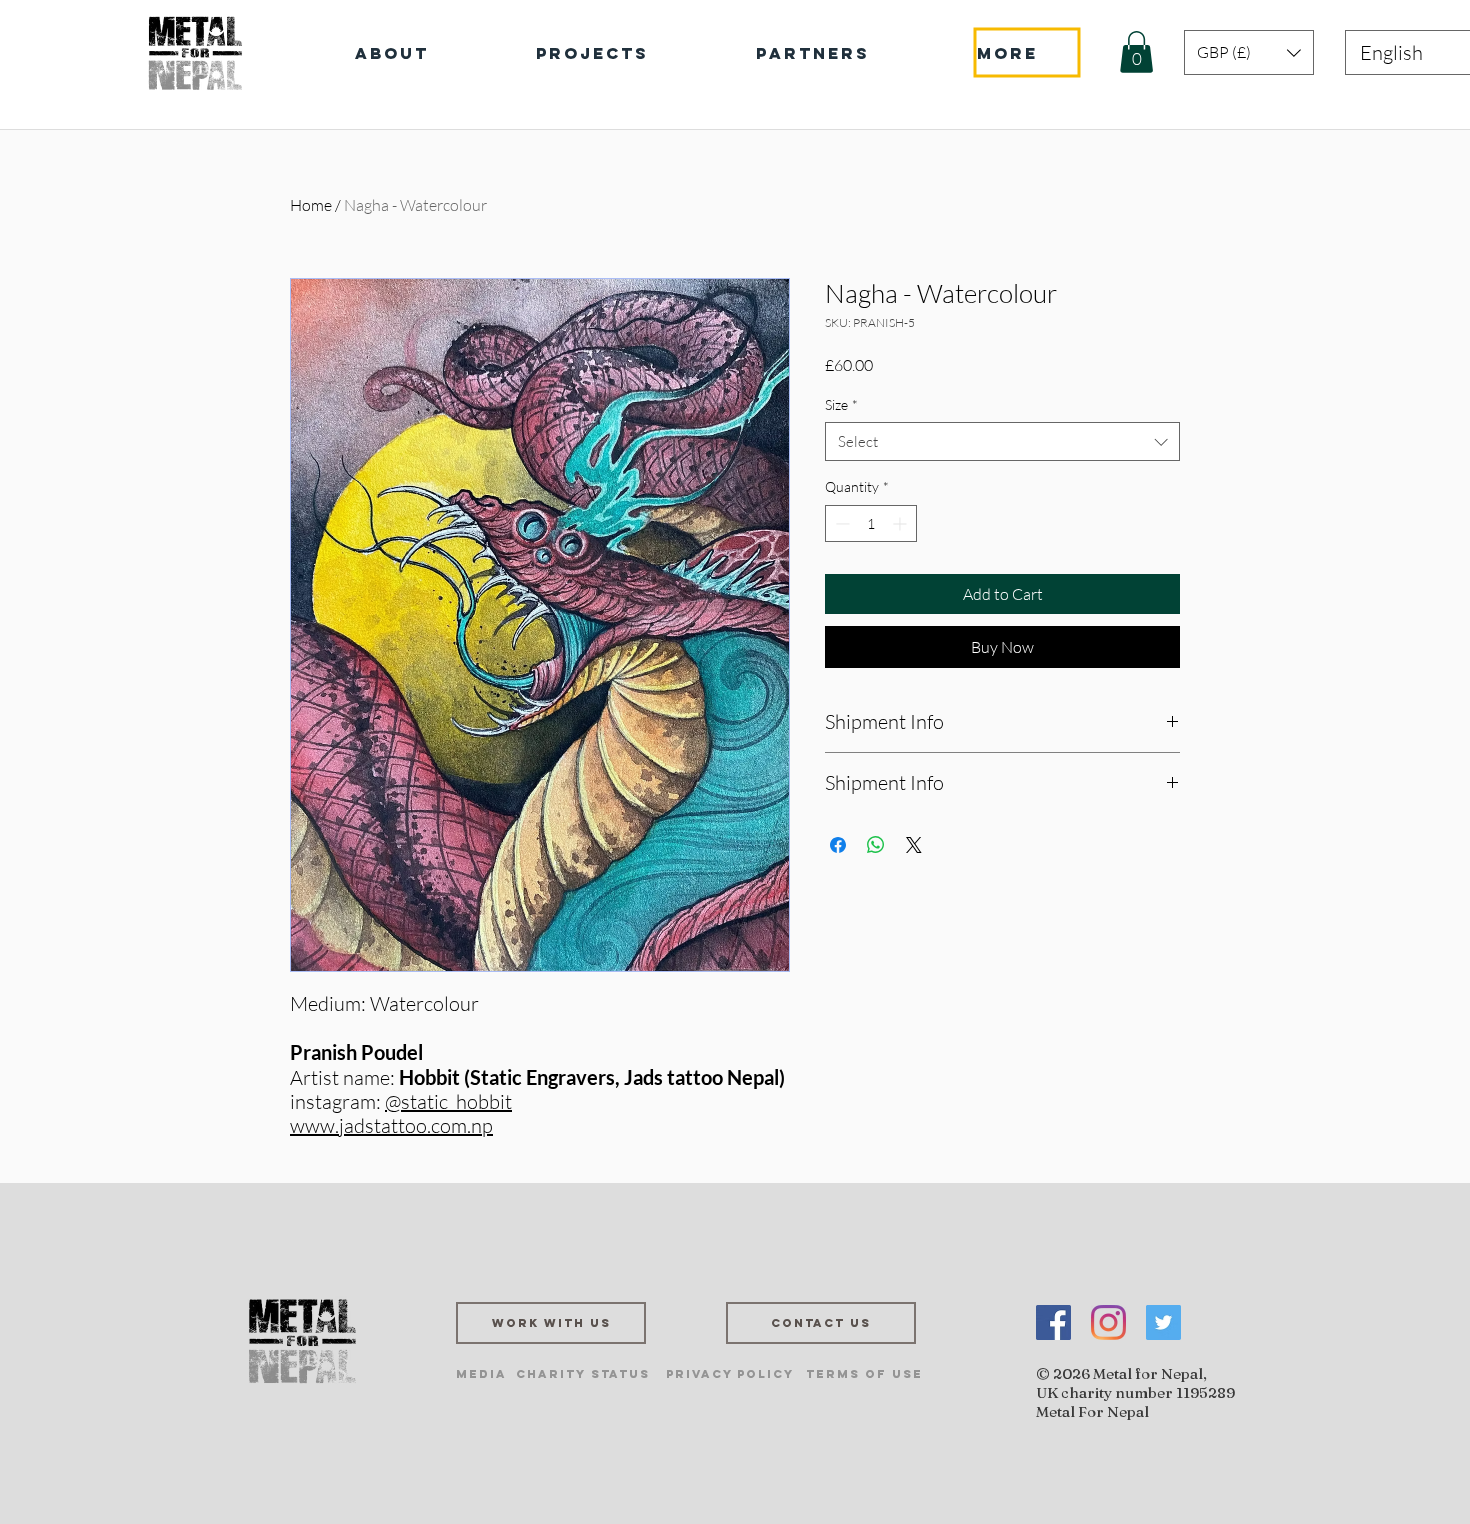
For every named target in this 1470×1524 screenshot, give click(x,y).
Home (311, 205)
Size (841, 404)
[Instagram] (1108, 1322)
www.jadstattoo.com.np (391, 1125)
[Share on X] (914, 845)
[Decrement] (840, 523)
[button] (1136, 52)
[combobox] (1002, 441)
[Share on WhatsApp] (876, 845)
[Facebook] (1053, 1322)
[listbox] (1249, 52)
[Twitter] (1163, 1322)
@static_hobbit (448, 1101)
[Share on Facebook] (838, 845)
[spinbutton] (871, 523)
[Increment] (901, 523)
